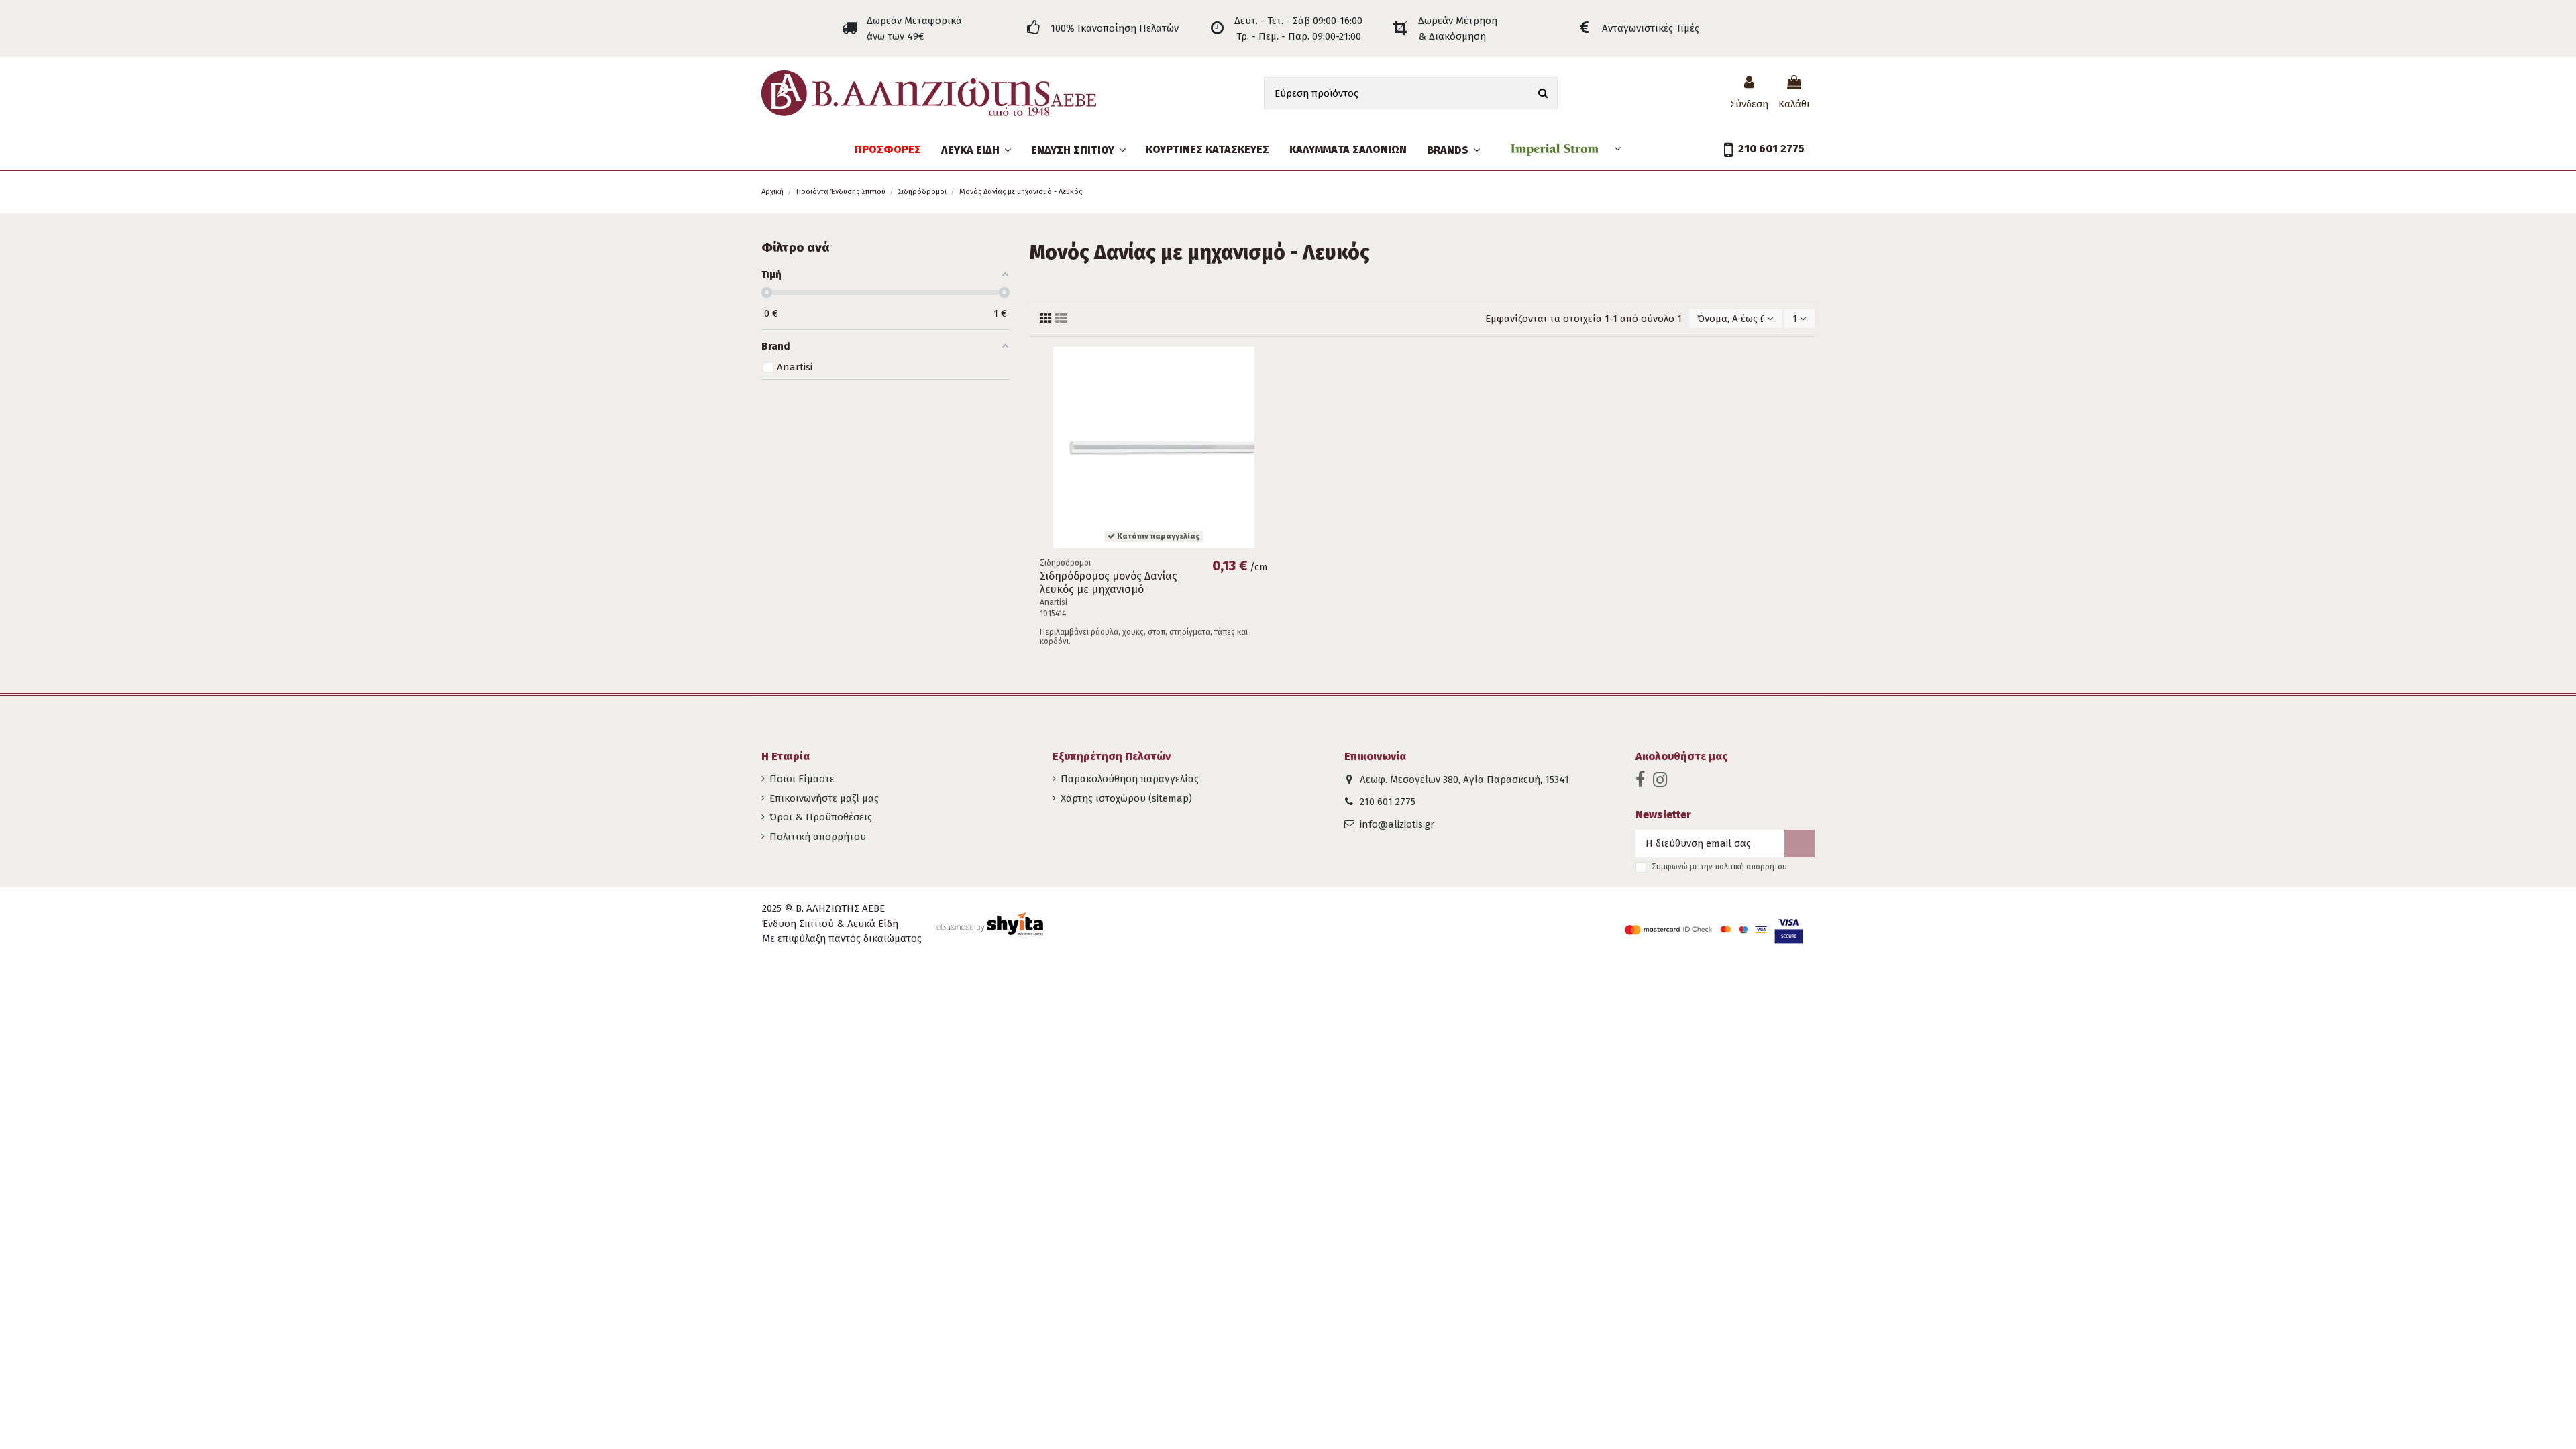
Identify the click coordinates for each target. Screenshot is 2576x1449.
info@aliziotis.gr (1397, 824)
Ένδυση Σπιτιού (798, 924)
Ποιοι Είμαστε (802, 779)
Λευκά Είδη (873, 924)
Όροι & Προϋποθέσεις (821, 817)
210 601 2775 (1388, 802)
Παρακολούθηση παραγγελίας (1130, 779)
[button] (1078, 150)
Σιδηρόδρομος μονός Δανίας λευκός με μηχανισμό (1109, 582)
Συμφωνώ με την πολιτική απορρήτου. (1720, 867)
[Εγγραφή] (1800, 844)
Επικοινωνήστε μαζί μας (824, 798)
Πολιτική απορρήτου (818, 837)
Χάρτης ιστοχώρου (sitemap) (1126, 798)
